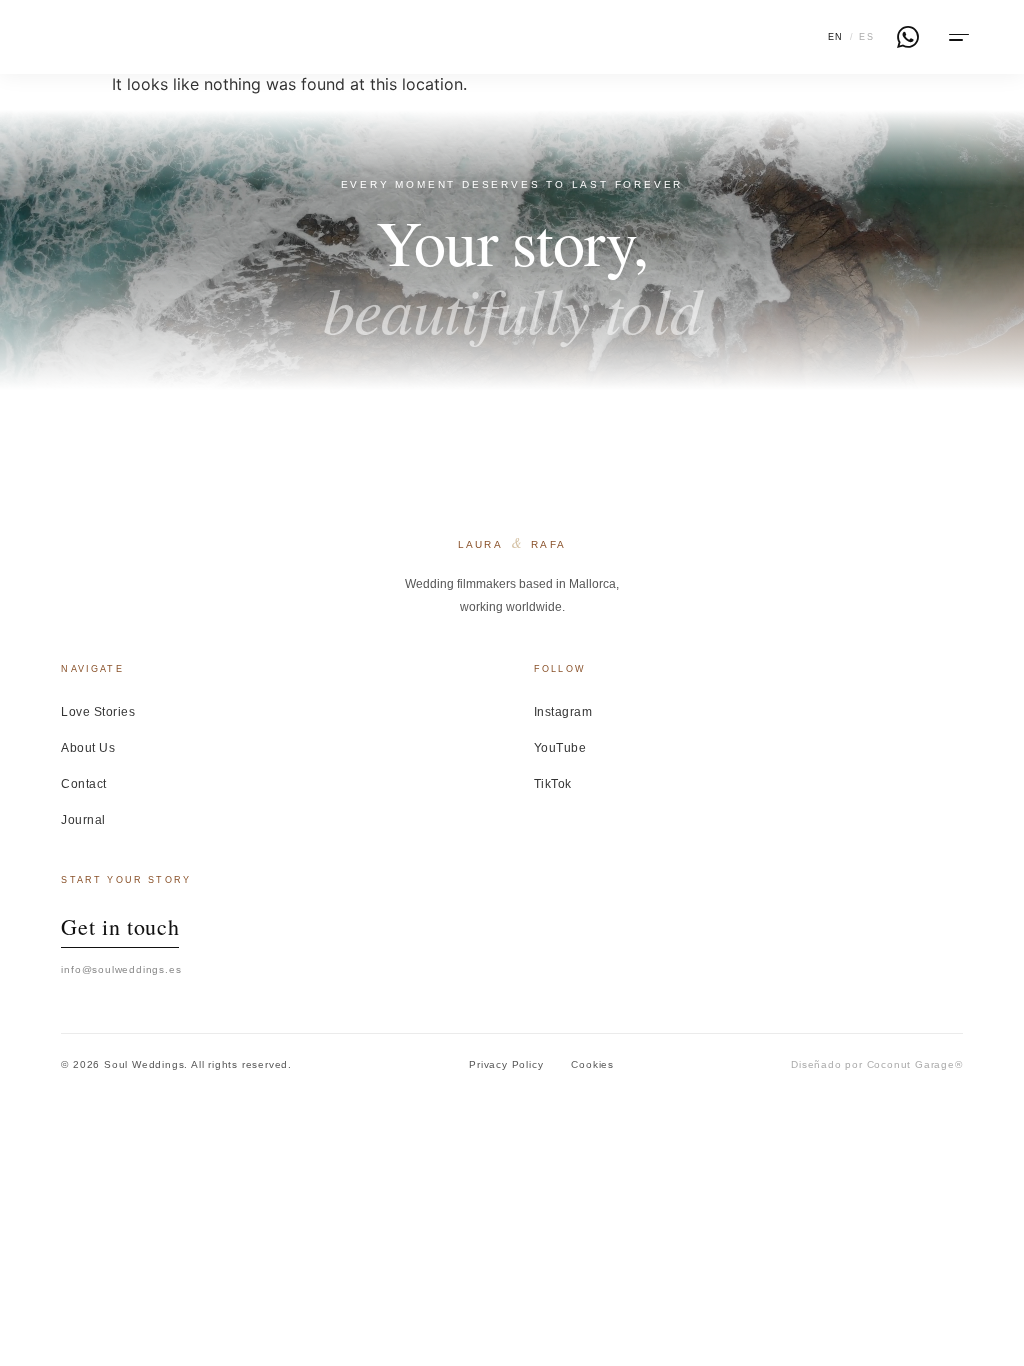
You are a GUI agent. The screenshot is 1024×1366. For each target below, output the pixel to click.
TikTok (553, 784)
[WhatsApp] (908, 37)
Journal (83, 820)
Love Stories (98, 712)
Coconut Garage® (915, 1064)
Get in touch (120, 926)
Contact (83, 784)
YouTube (560, 748)
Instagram (563, 712)
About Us (88, 748)
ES (867, 37)
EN (836, 37)
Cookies (592, 1064)
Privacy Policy (506, 1064)
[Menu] (957, 37)
